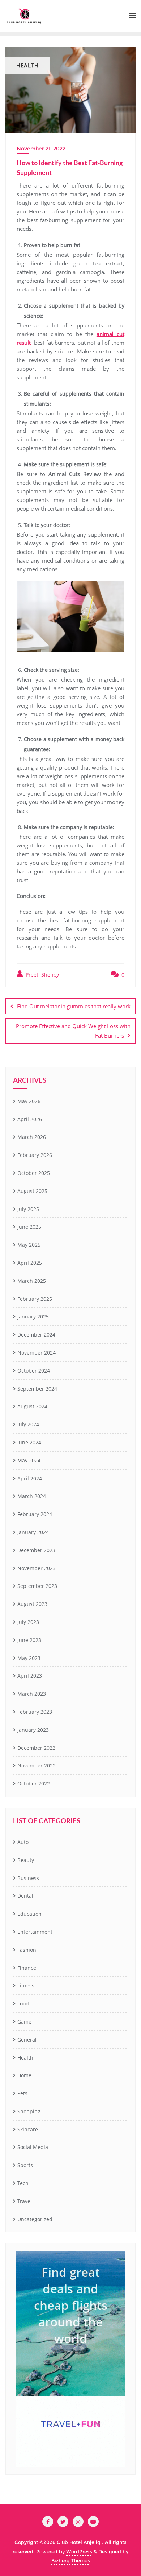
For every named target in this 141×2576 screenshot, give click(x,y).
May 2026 (29, 1101)
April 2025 (30, 1263)
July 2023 (28, 1622)
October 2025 (34, 1173)
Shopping (29, 2111)
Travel (25, 2201)
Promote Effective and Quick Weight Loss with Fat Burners (73, 1031)
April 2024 (30, 1478)
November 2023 (37, 1568)
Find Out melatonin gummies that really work (74, 1006)
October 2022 (34, 1784)
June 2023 (29, 1640)
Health (25, 2058)
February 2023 (35, 1712)
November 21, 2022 (41, 149)
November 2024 (37, 1353)
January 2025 (33, 1316)
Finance (27, 1968)
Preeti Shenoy (42, 975)
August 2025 (32, 1191)
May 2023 (29, 1658)
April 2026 (30, 1119)
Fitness (26, 1985)
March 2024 (32, 1496)
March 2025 (32, 1281)
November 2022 (37, 1765)
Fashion (27, 1950)
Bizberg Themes (71, 2560)
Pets (22, 2093)
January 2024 (33, 1532)
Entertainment (35, 1932)
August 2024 (32, 1406)
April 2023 (30, 1676)
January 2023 (33, 1730)
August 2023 (32, 1604)
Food (23, 2003)
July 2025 (28, 1209)
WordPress (79, 2551)
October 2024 (34, 1371)
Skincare (28, 2129)
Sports (25, 2165)
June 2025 (29, 1227)
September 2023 (37, 1586)
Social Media (33, 2147)
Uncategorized (35, 2219)
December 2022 (36, 1748)
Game (24, 2022)
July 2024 (28, 1424)
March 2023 (32, 1694)
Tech (23, 2183)
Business (28, 1878)
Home (24, 2075)
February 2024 (35, 1514)
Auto (23, 1842)
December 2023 (36, 1550)
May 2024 (29, 1460)
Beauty (26, 1860)
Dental (25, 1896)
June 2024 (29, 1442)
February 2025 (35, 1299)
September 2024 (37, 1389)
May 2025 (29, 1245)
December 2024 (36, 1335)
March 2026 (32, 1137)
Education (29, 1914)
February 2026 (35, 1155)
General (27, 2040)
